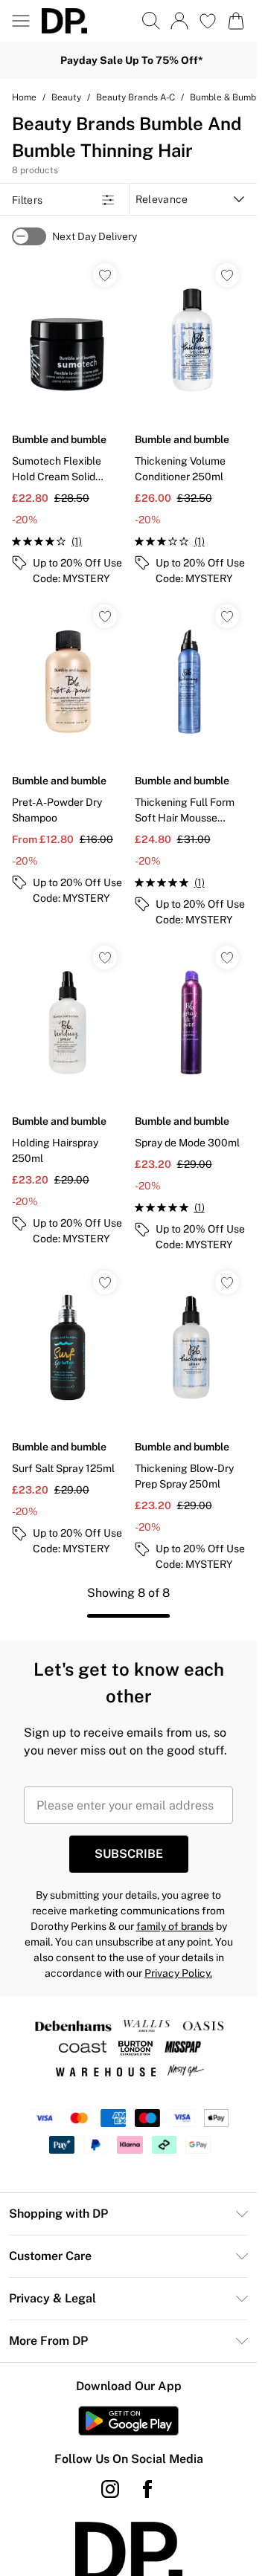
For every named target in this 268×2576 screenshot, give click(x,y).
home (24, 97)
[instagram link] (110, 2489)
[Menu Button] (21, 21)
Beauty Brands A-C (135, 97)
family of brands (175, 1926)
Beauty (66, 97)
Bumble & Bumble (227, 97)
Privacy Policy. (178, 1973)
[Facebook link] (147, 2489)
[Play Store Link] (128, 2421)
